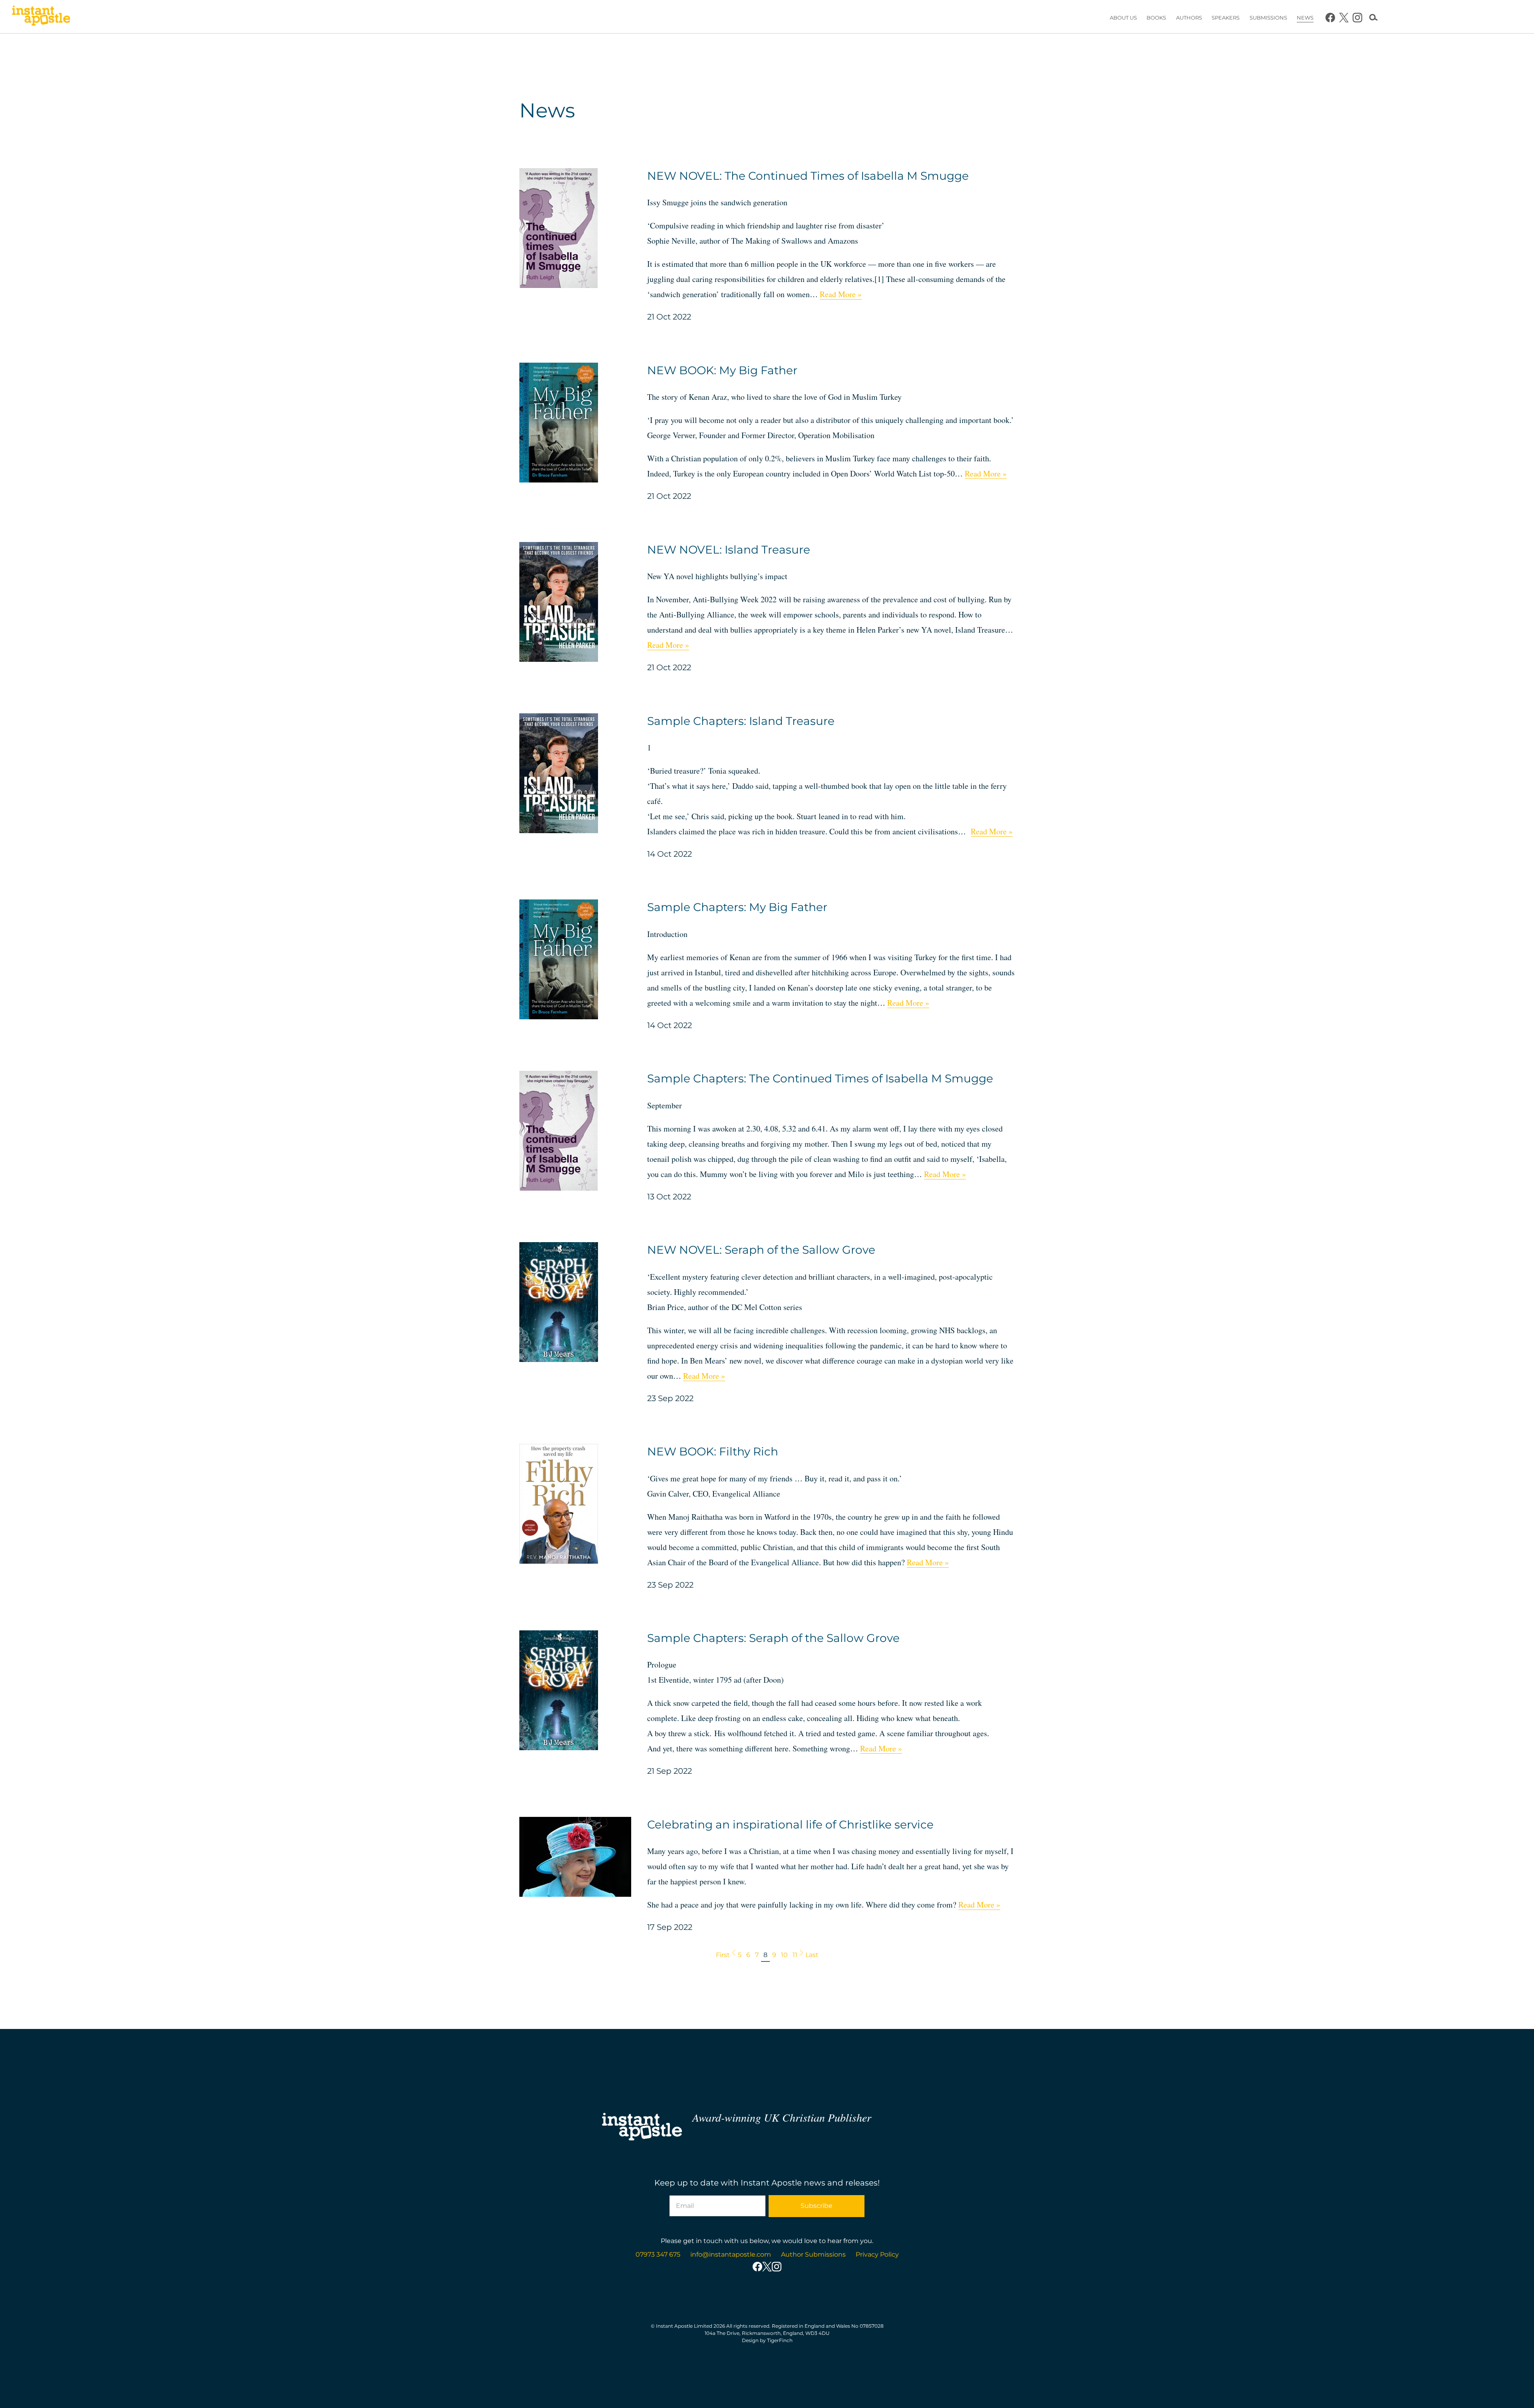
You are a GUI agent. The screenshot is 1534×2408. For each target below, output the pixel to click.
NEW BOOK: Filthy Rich (713, 1451)
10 (784, 1955)
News (1305, 18)
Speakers (1226, 18)
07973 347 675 (658, 2254)
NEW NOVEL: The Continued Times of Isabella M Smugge (808, 176)
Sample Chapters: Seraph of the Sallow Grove (773, 1638)
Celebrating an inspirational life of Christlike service (790, 1824)
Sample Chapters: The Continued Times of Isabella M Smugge (820, 1078)
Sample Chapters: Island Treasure (741, 721)
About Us (1123, 18)
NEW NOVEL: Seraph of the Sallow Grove (761, 1250)
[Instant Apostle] (41, 18)
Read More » (841, 294)
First (723, 1955)
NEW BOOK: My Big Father (722, 370)
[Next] (801, 1954)
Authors (1189, 18)
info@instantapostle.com (731, 2254)
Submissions (1268, 18)
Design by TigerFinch (767, 2340)
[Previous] (734, 1954)
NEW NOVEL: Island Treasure (729, 550)
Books (1156, 18)
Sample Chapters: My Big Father (737, 907)
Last (812, 1955)
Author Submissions (813, 2254)
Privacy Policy (877, 2254)
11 (795, 1955)
